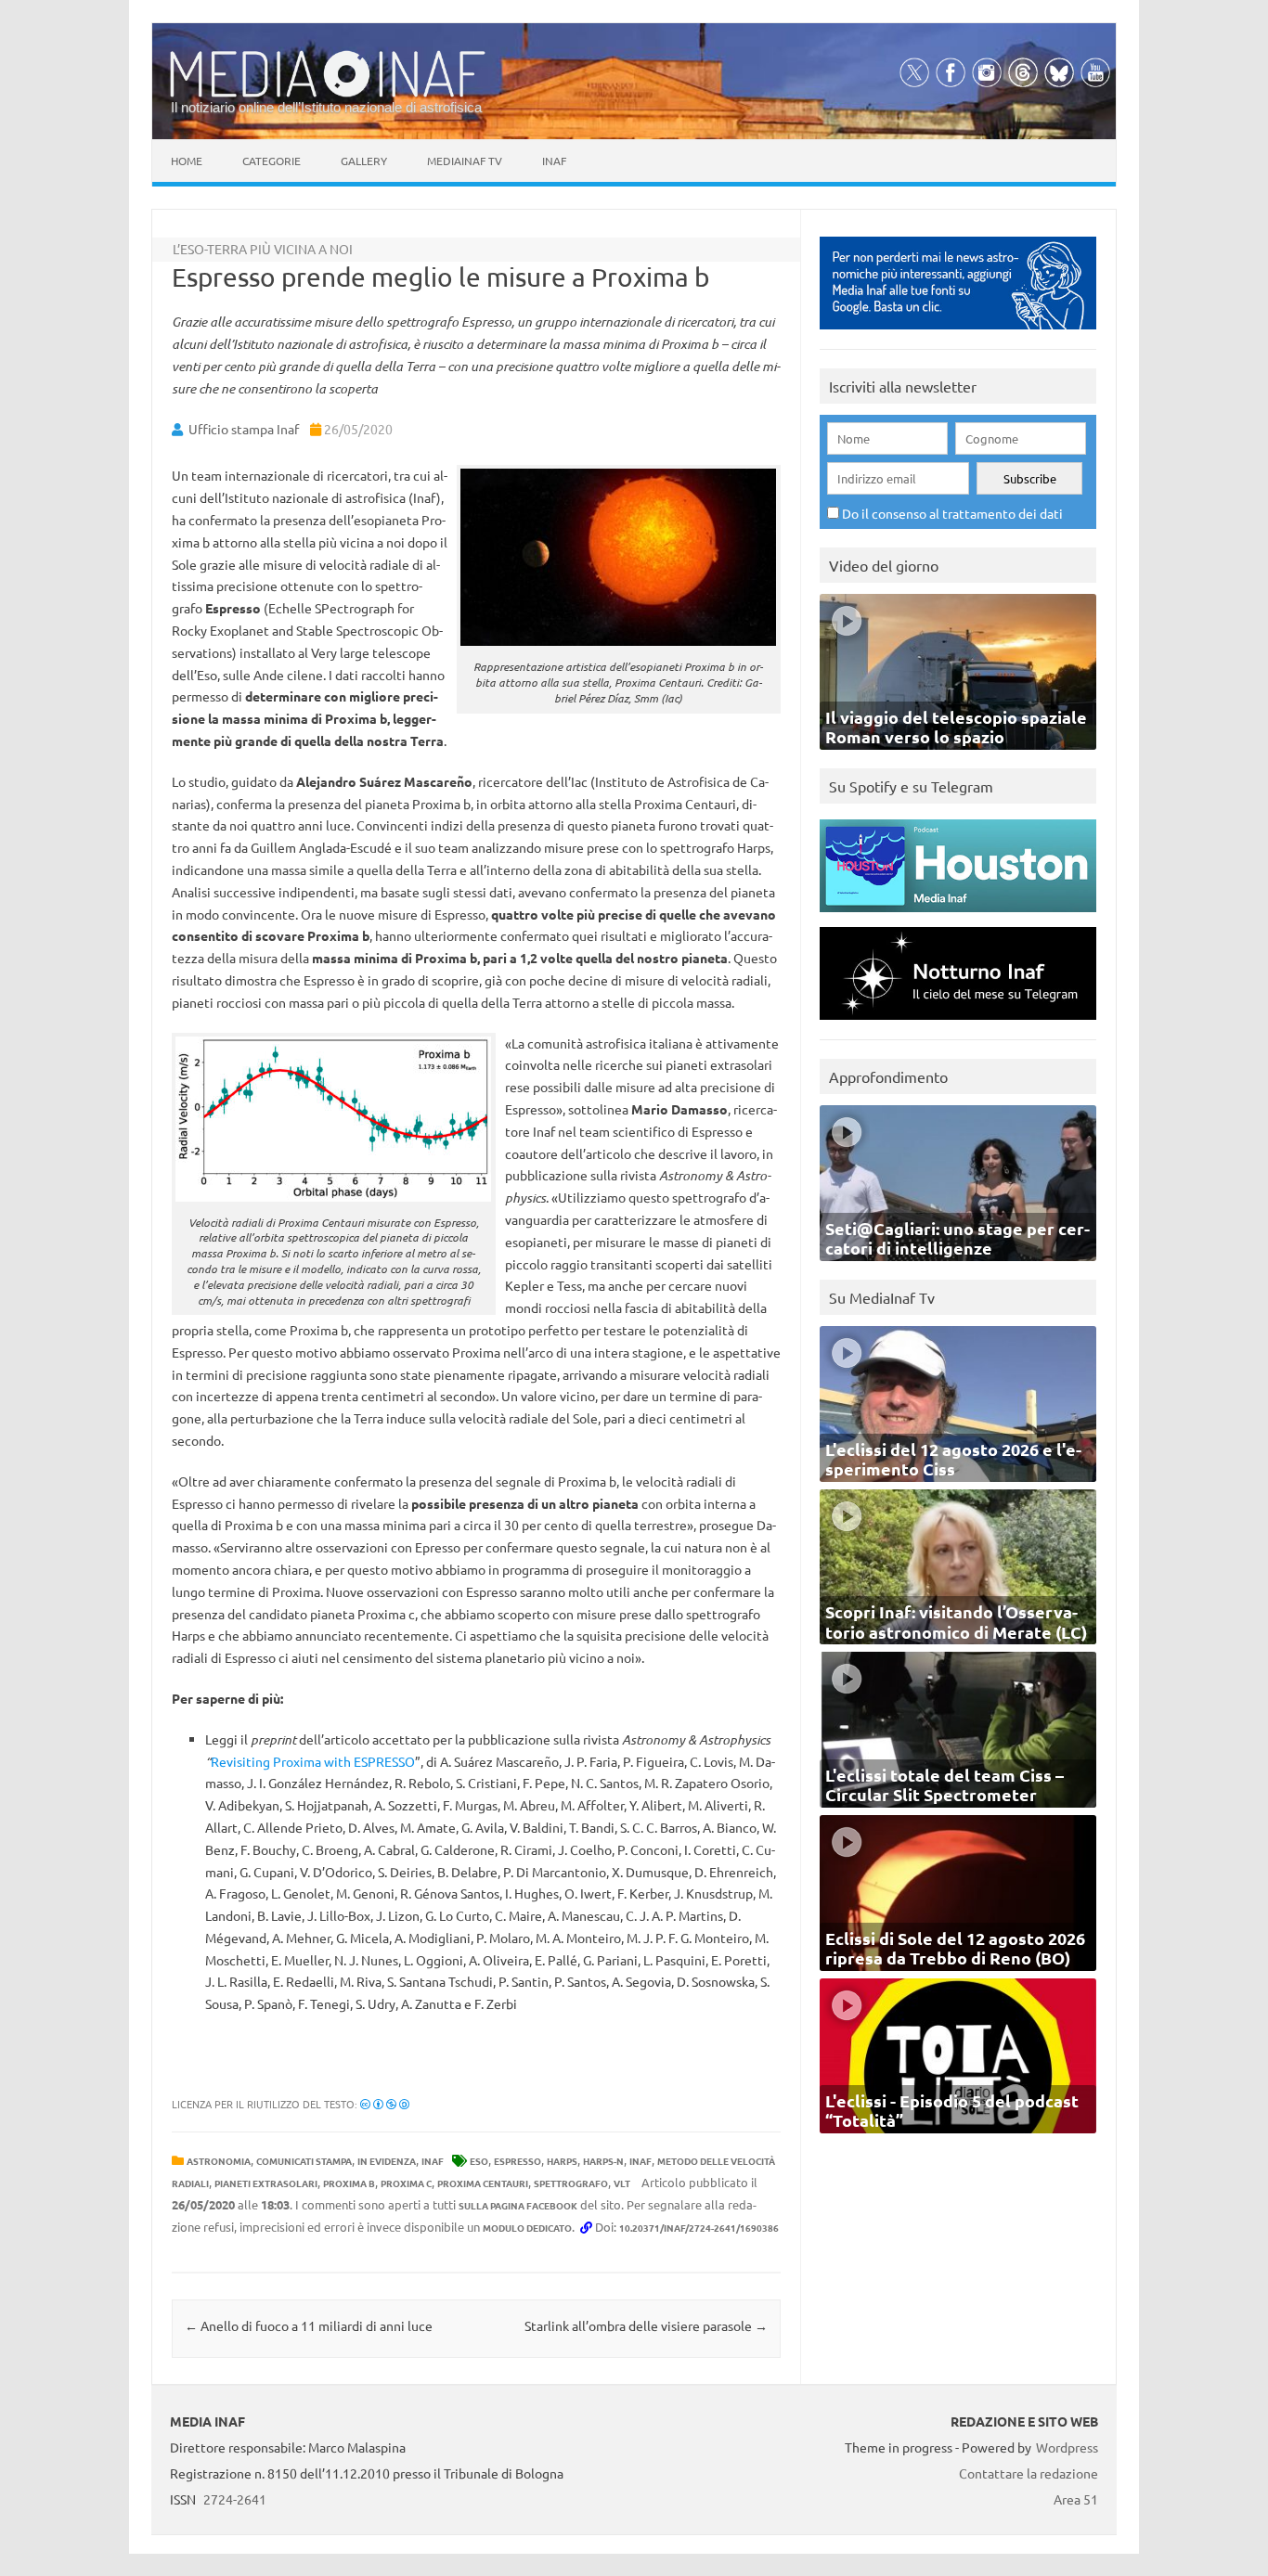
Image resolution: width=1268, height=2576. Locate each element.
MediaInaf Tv (465, 161)
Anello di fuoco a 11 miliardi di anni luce (309, 2325)
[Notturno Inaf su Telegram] (958, 1024)
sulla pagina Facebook (518, 2205)
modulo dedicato (527, 2228)
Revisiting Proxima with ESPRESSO (313, 1761)
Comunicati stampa (304, 2161)
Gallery (364, 161)
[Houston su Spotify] (958, 916)
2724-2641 (235, 2499)
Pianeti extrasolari (266, 2183)
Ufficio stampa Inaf (244, 429)
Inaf (554, 161)
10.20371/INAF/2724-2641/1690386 (699, 2228)
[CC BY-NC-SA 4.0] (385, 2104)
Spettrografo (571, 2183)
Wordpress (1067, 2447)
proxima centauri (483, 2183)
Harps (562, 2161)
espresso (518, 2161)
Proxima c (406, 2183)
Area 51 (1076, 2499)
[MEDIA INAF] (328, 94)
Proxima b (349, 2183)
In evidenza (387, 2161)
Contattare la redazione (1029, 2473)
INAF (433, 2161)
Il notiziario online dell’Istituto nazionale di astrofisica (326, 107)
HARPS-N (603, 2161)
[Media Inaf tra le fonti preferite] (958, 334)
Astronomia (219, 2161)
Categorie (272, 161)
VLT (622, 2183)
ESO (479, 2161)
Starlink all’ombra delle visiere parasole (646, 2325)
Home (187, 161)
